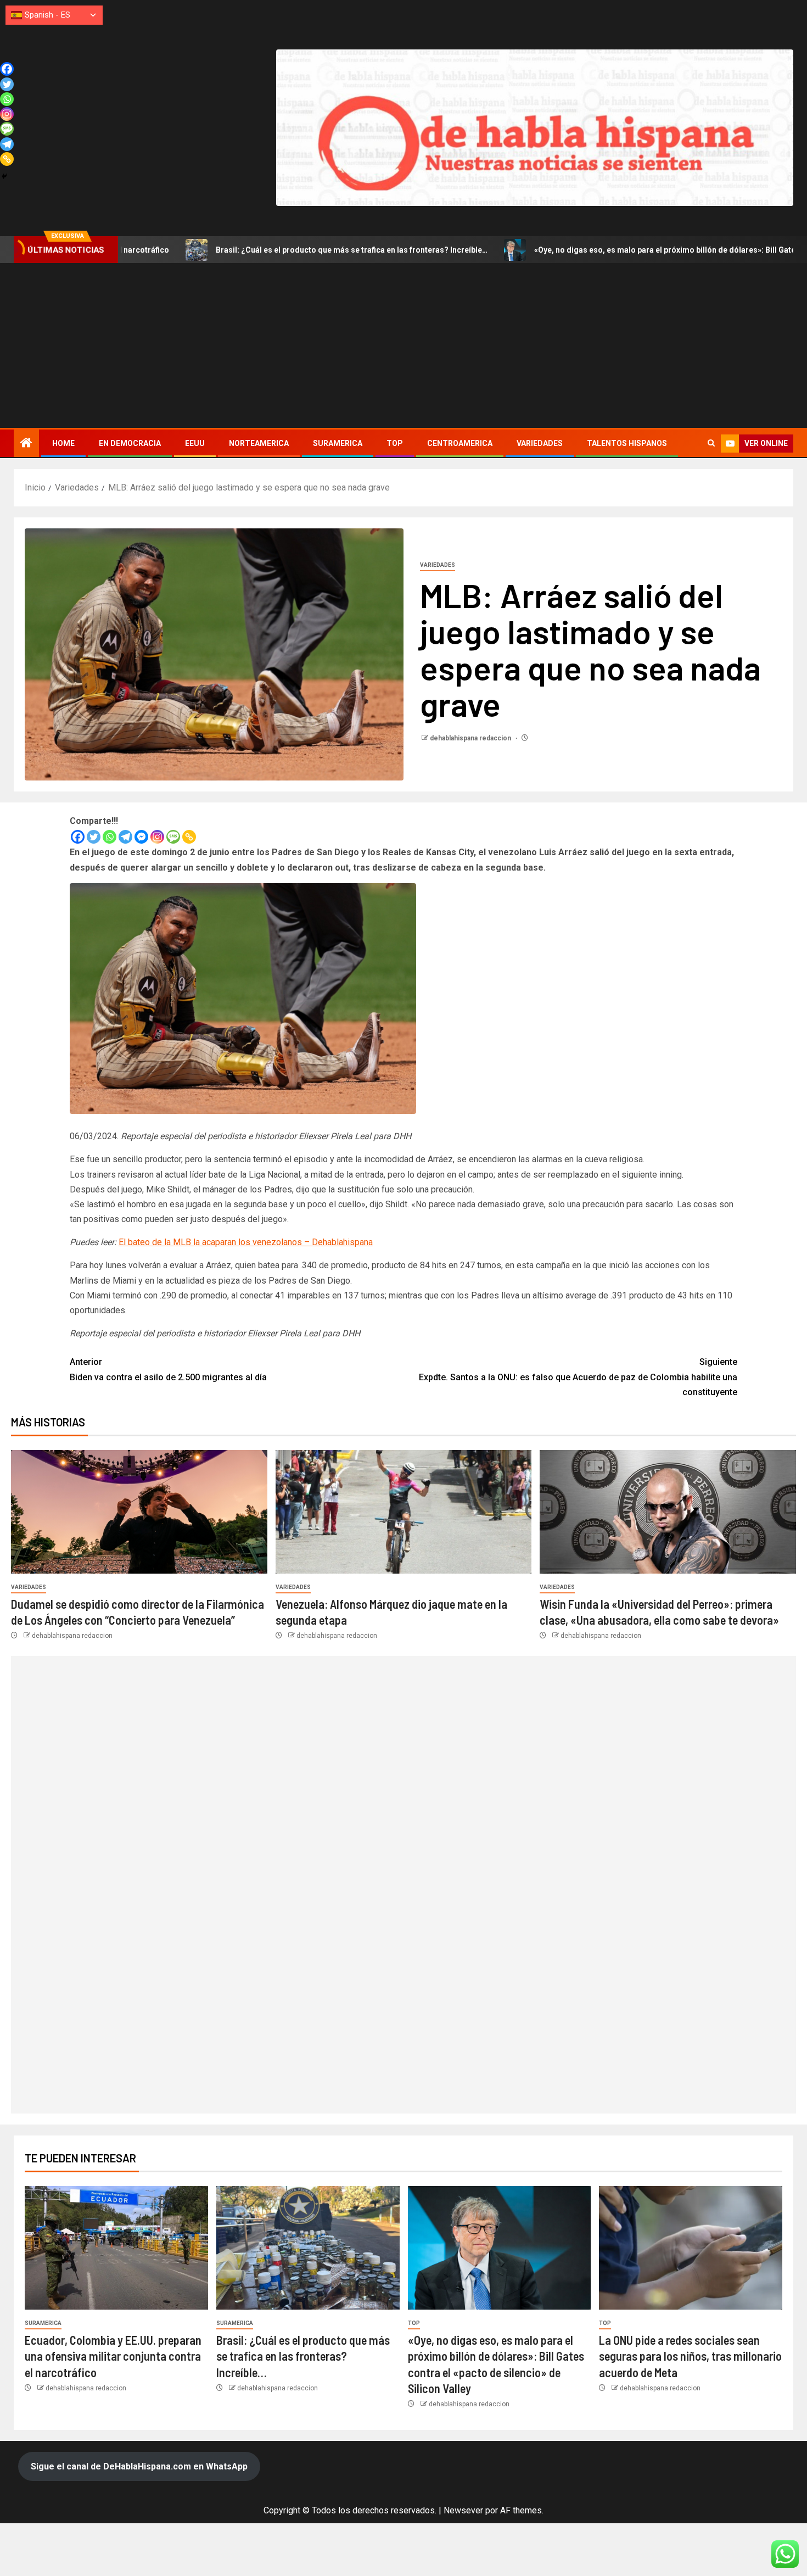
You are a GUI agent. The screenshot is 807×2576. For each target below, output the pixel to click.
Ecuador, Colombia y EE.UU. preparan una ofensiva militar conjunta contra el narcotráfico (113, 2356)
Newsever (463, 2510)
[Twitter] (94, 837)
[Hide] (4, 176)
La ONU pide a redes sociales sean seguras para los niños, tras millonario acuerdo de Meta (690, 2356)
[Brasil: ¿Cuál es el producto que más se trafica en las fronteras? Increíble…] (308, 2248)
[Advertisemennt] (535, 127)
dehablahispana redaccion (471, 738)
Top (395, 443)
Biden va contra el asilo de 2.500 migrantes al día (168, 1369)
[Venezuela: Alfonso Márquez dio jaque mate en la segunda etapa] (404, 1512)
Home (63, 443)
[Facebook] (78, 837)
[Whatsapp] (110, 837)
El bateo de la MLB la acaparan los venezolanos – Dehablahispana (246, 1242)
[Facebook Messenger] (141, 837)
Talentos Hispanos (627, 443)
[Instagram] (157, 837)
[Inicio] (26, 444)
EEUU (195, 443)
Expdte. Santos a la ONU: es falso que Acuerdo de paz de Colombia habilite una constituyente (578, 1377)
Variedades (540, 443)
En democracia (130, 443)
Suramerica (338, 443)
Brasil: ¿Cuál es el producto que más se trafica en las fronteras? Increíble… (232, 250)
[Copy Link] (189, 837)
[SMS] (173, 837)
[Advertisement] (403, 345)
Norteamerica (259, 443)
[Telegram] (125, 837)
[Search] (711, 443)
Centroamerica (460, 443)
